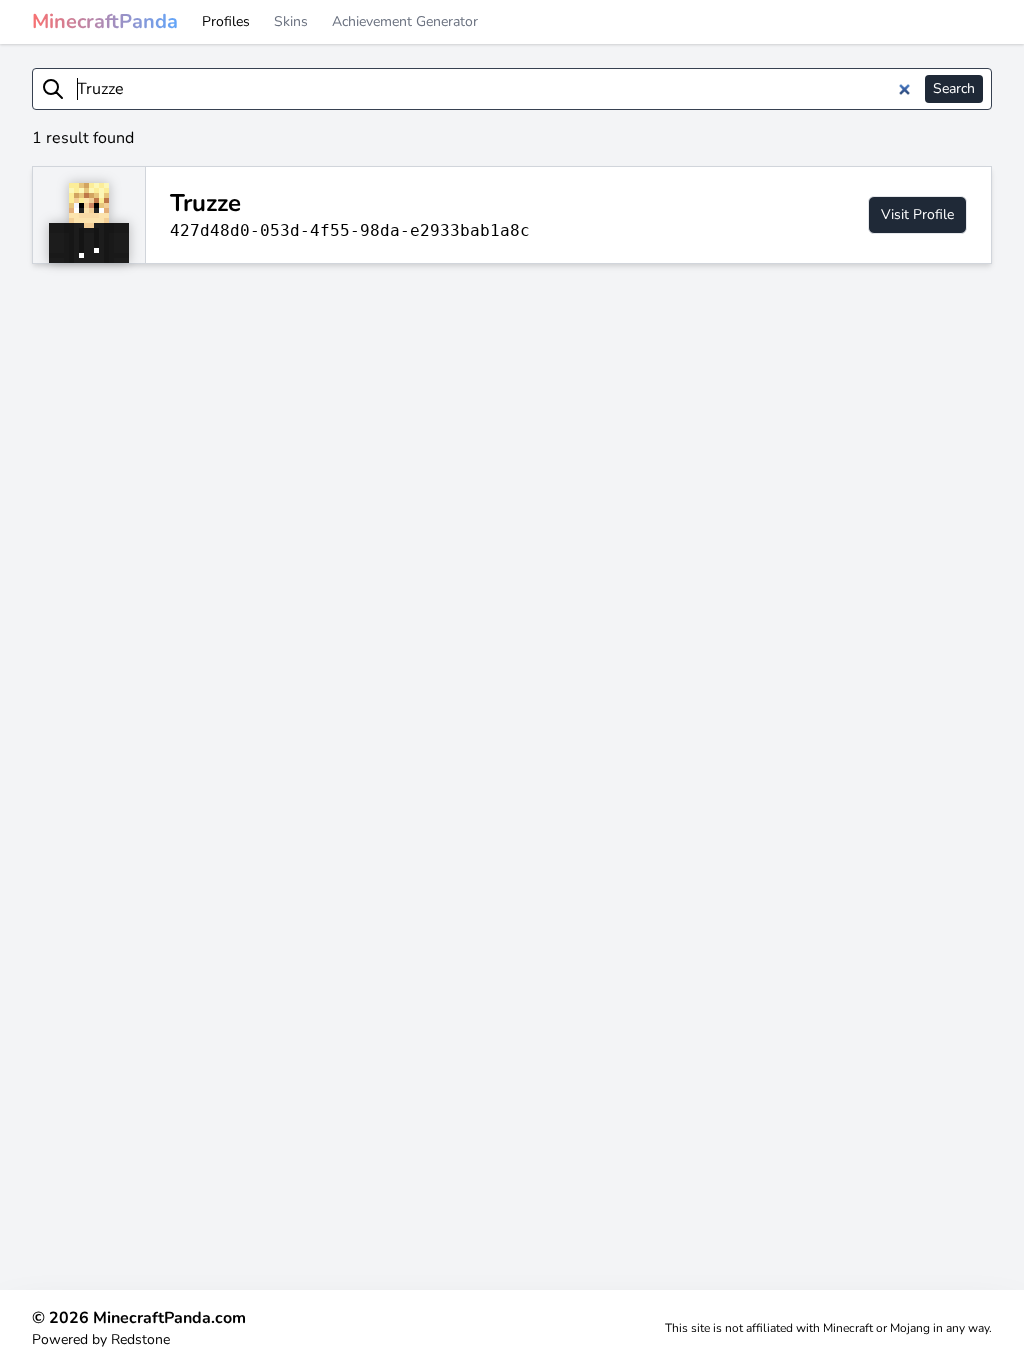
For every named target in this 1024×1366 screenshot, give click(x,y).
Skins (291, 21)
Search (954, 88)
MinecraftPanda (105, 21)
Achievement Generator (405, 21)
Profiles (226, 21)
